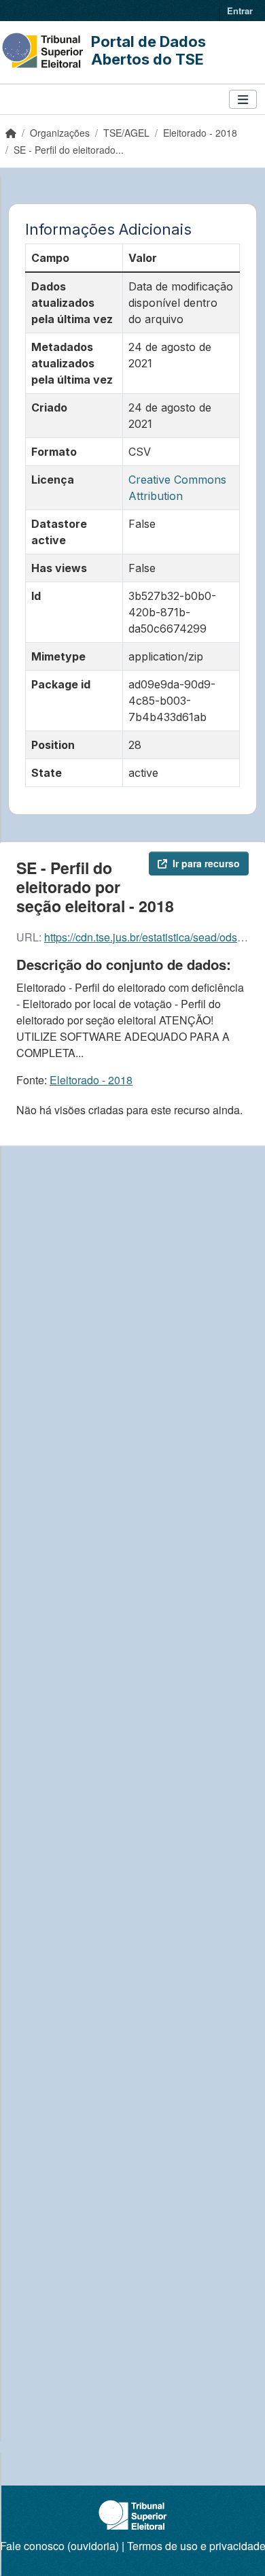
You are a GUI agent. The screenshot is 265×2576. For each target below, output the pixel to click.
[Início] (11, 133)
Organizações (60, 133)
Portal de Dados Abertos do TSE (148, 50)
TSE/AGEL (126, 133)
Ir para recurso (206, 863)
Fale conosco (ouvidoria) (59, 2546)
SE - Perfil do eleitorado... (69, 150)
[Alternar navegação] (243, 100)
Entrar (240, 11)
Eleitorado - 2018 (200, 133)
